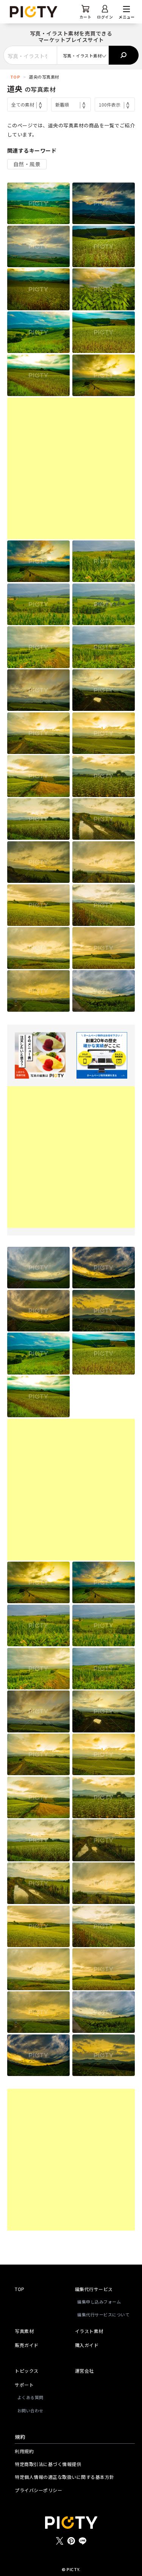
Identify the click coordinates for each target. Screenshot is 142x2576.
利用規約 (24, 2451)
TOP (15, 77)
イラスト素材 (89, 2331)
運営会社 (84, 2371)
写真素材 (24, 2331)
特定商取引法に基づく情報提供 (48, 2464)
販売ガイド (27, 2345)
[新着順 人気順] (71, 104)
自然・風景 (27, 164)
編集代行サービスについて (103, 2314)
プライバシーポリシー (38, 2490)
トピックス (27, 2371)
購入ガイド (87, 2345)
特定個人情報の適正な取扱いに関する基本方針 (65, 2477)
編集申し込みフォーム (99, 2302)
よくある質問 (30, 2397)
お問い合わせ (30, 2410)
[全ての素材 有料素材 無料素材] (27, 104)
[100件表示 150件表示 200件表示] (115, 104)
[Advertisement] (71, 468)
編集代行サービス (94, 2289)
